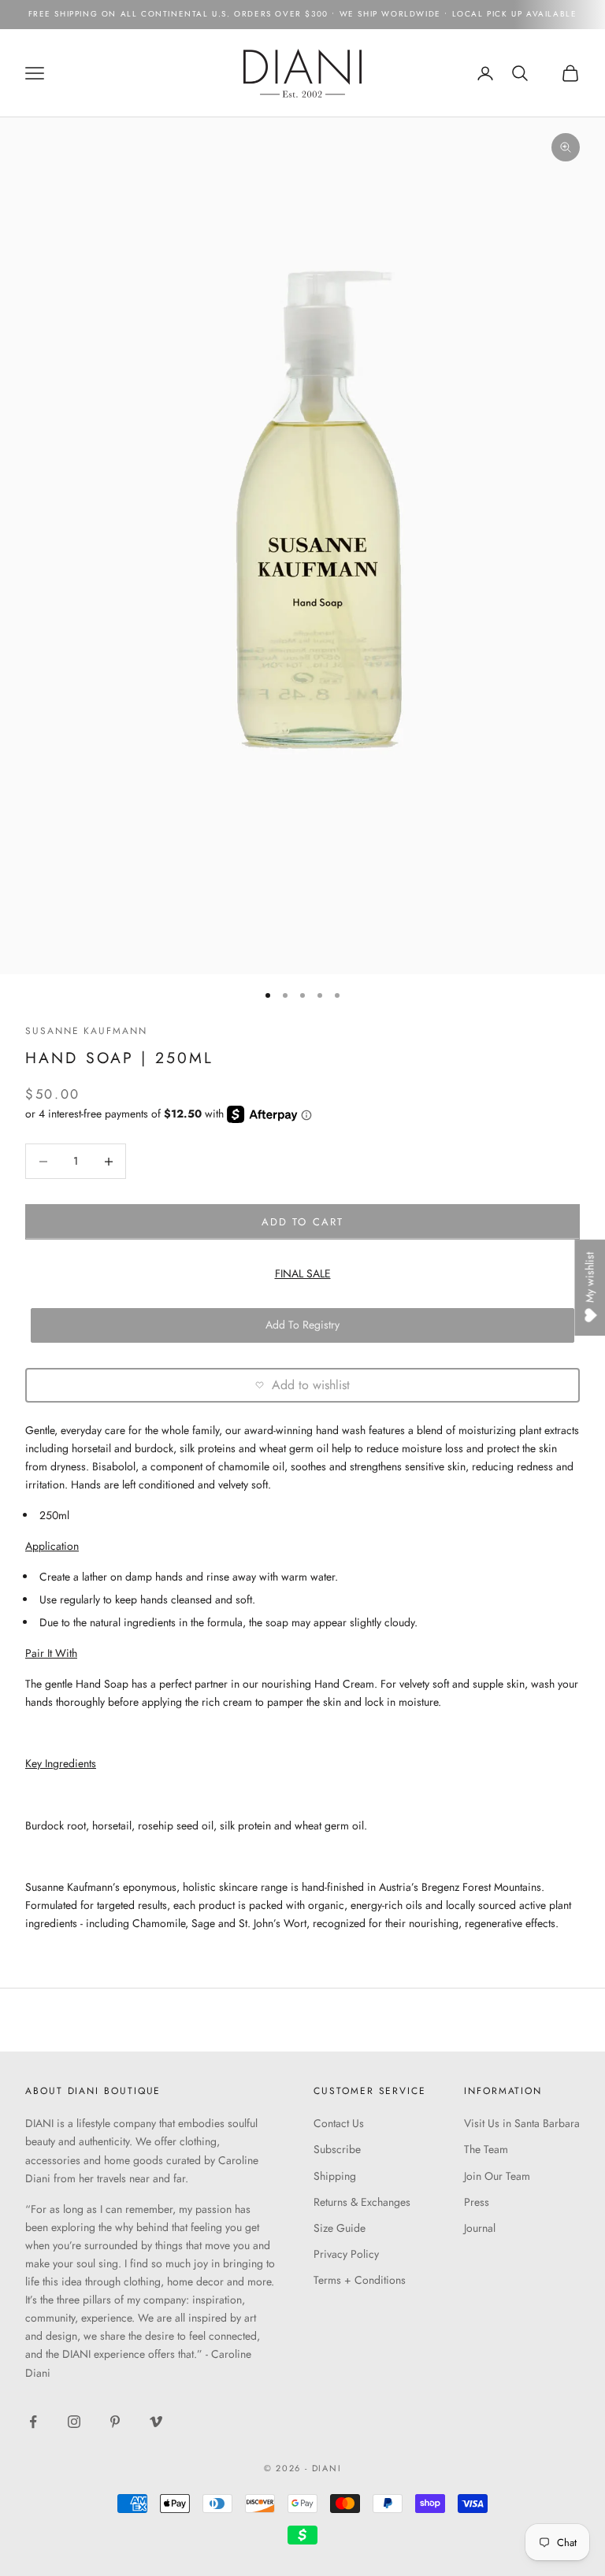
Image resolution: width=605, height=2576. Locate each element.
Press (477, 2202)
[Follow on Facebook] (33, 2422)
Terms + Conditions (360, 2280)
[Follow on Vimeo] (156, 2422)
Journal (480, 2228)
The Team (486, 2149)
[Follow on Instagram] (74, 2422)
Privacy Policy (346, 2254)
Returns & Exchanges (362, 2202)
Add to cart (302, 1222)
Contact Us (339, 2123)
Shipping (335, 2176)
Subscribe (337, 2149)
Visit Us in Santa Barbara (522, 2123)
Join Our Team (497, 2176)
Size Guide (340, 2228)
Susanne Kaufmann (86, 1031)
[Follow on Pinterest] (115, 2422)
